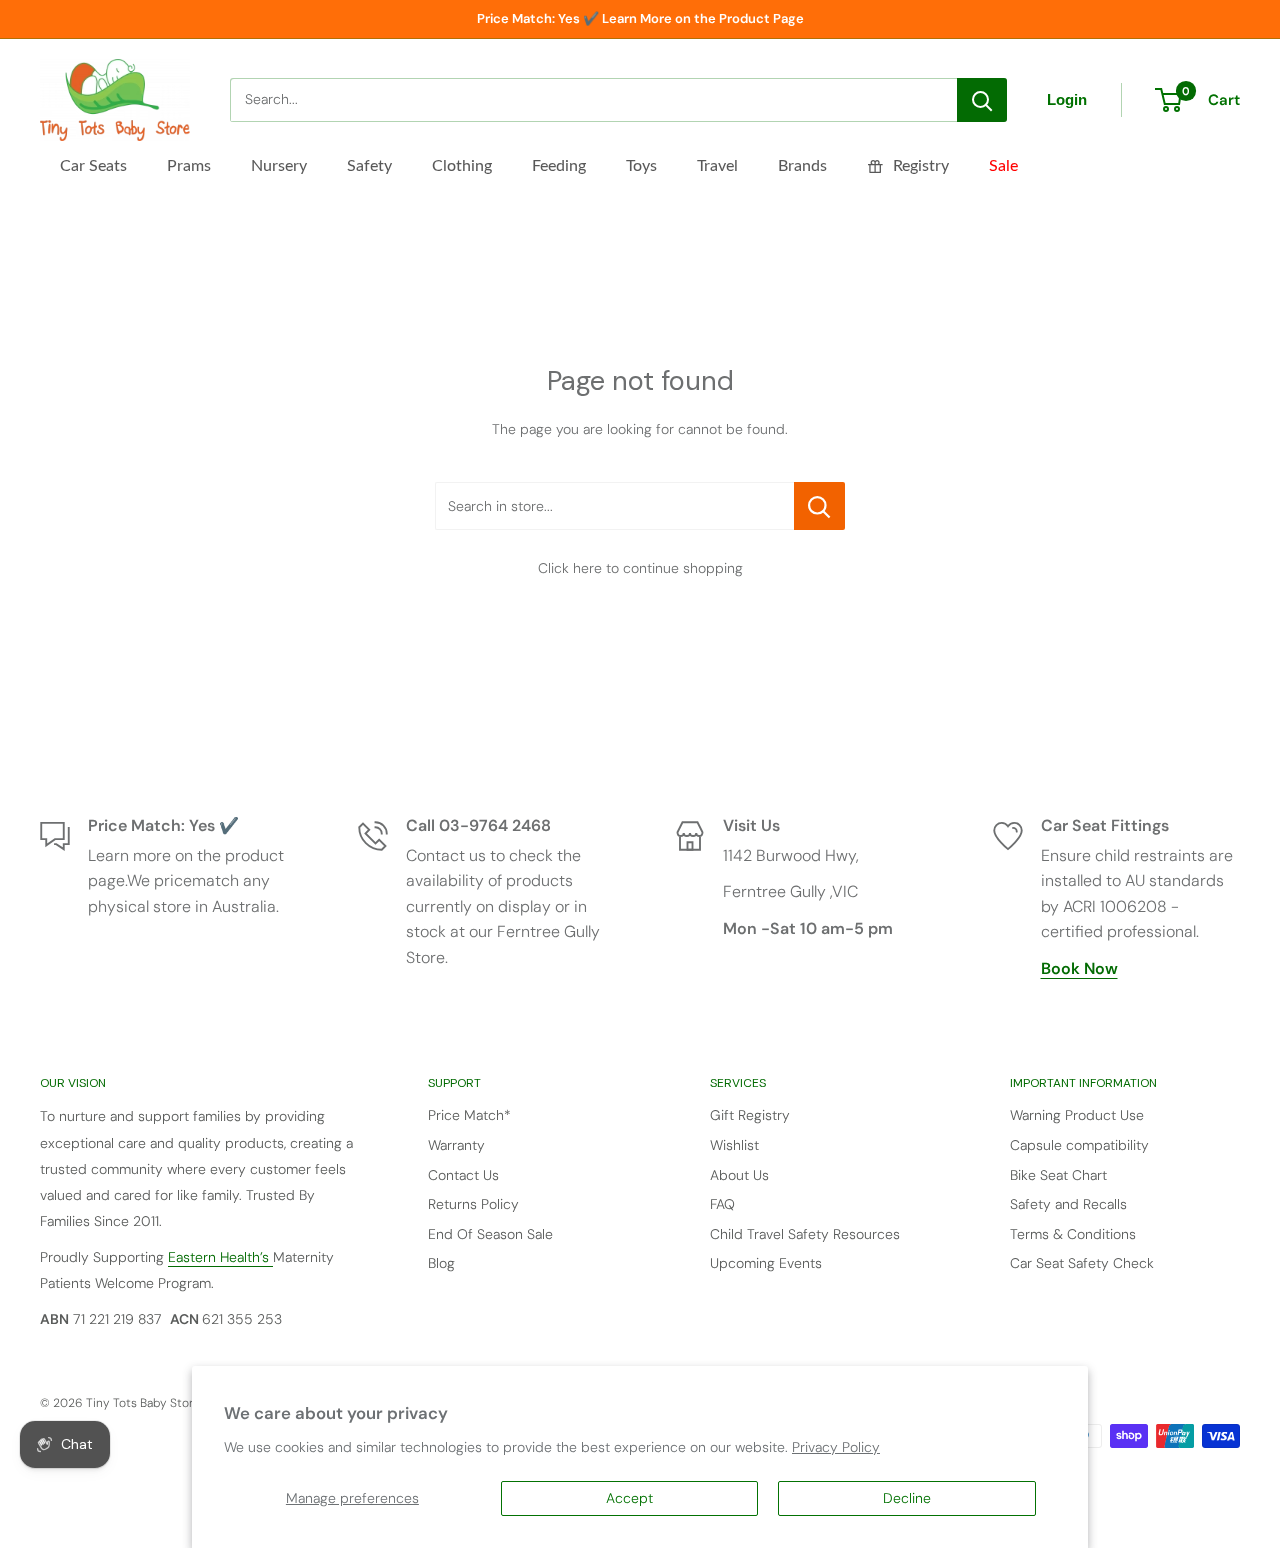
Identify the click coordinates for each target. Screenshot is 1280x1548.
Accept (629, 1498)
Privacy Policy (836, 1447)
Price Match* (469, 1115)
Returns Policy (473, 1204)
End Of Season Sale (490, 1234)
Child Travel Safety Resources (805, 1234)
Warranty (456, 1145)
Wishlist (734, 1145)
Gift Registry (750, 1115)
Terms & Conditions (1073, 1234)
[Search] (982, 100)
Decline (907, 1498)
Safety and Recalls (1068, 1204)
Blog (441, 1263)
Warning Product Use (1077, 1115)
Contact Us (463, 1175)
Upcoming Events (766, 1263)
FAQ (722, 1204)
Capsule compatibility (1079, 1145)
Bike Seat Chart (1058, 1175)
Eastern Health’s (220, 1257)
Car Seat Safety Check (1082, 1263)
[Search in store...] (819, 506)
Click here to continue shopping (640, 568)
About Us (739, 1175)
